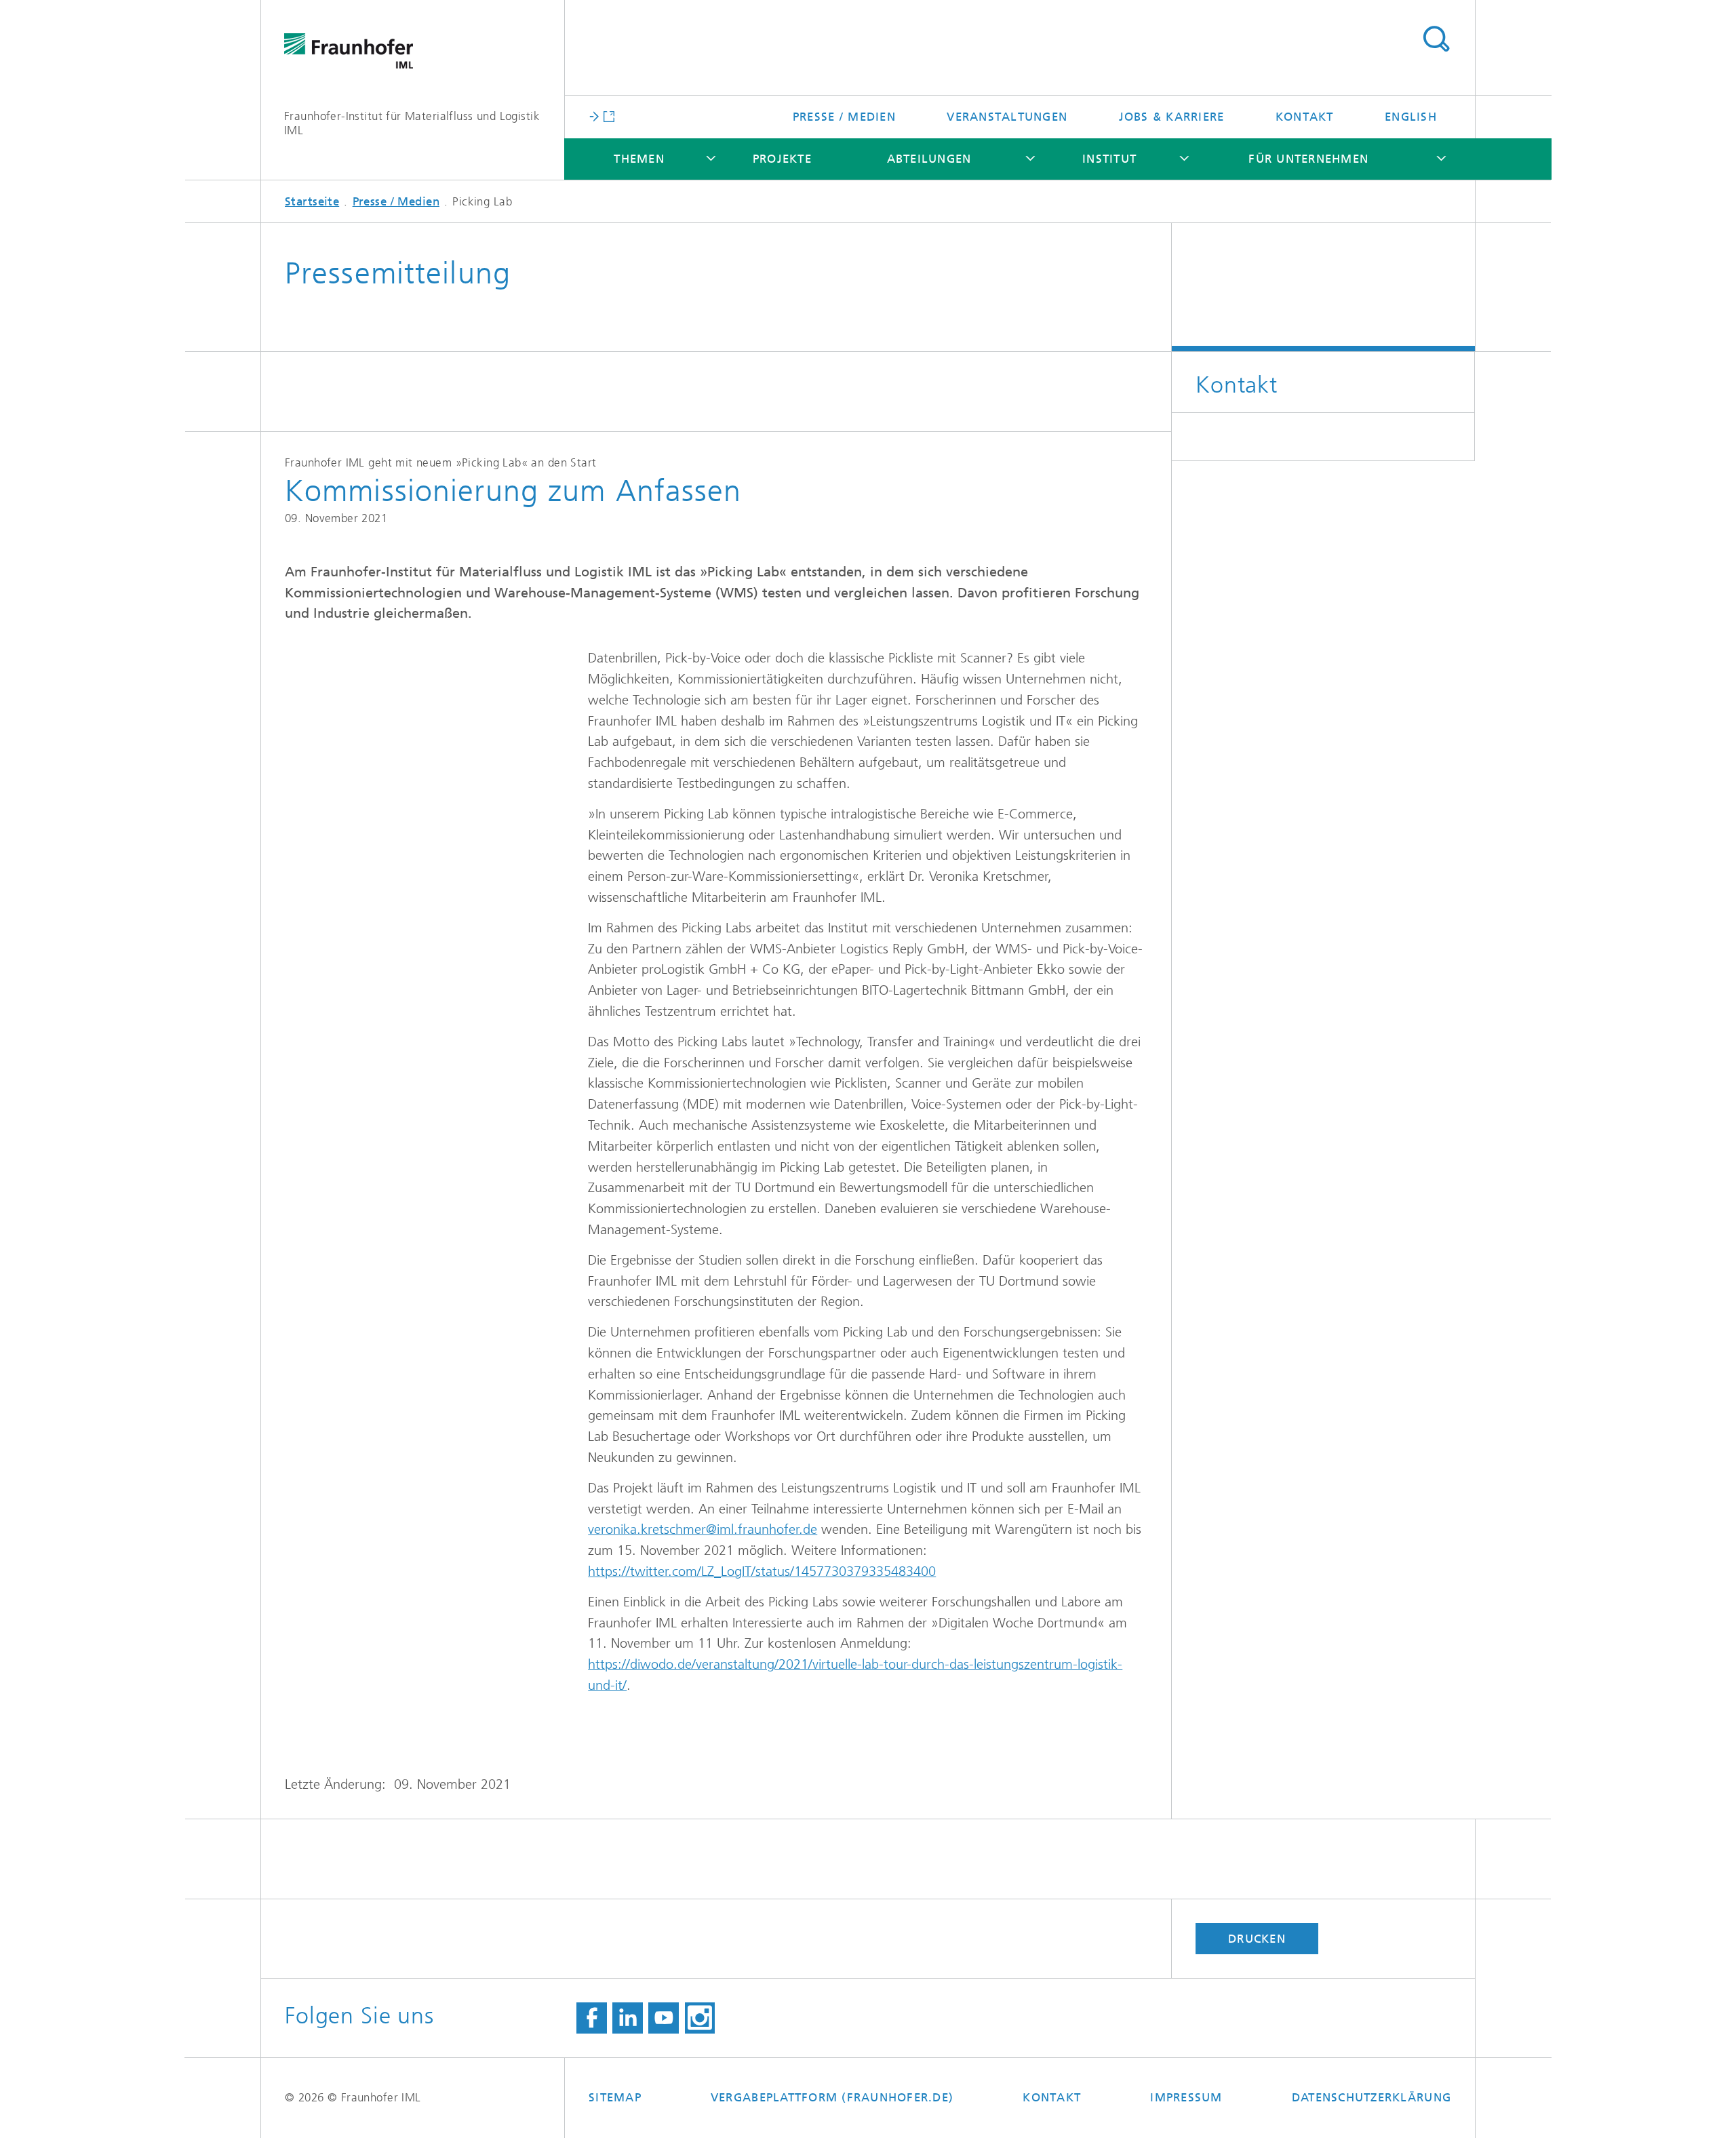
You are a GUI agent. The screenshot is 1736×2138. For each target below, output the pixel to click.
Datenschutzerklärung (1372, 2097)
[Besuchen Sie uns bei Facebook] (592, 2018)
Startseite (312, 201)
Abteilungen (929, 159)
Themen (639, 159)
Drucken (1257, 1939)
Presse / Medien (844, 117)
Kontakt (1305, 117)
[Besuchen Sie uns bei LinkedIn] (628, 2018)
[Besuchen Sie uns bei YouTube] (664, 2018)
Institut (1109, 159)
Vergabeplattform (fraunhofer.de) (832, 2097)
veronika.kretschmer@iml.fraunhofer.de (703, 1529)
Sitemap (615, 2097)
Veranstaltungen (1007, 117)
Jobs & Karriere (1172, 117)
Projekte (782, 159)
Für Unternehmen (1308, 159)
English (1411, 117)
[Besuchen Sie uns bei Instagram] (700, 2018)
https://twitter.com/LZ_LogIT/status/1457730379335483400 (762, 1571)
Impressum (1186, 2097)
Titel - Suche (1436, 39)
